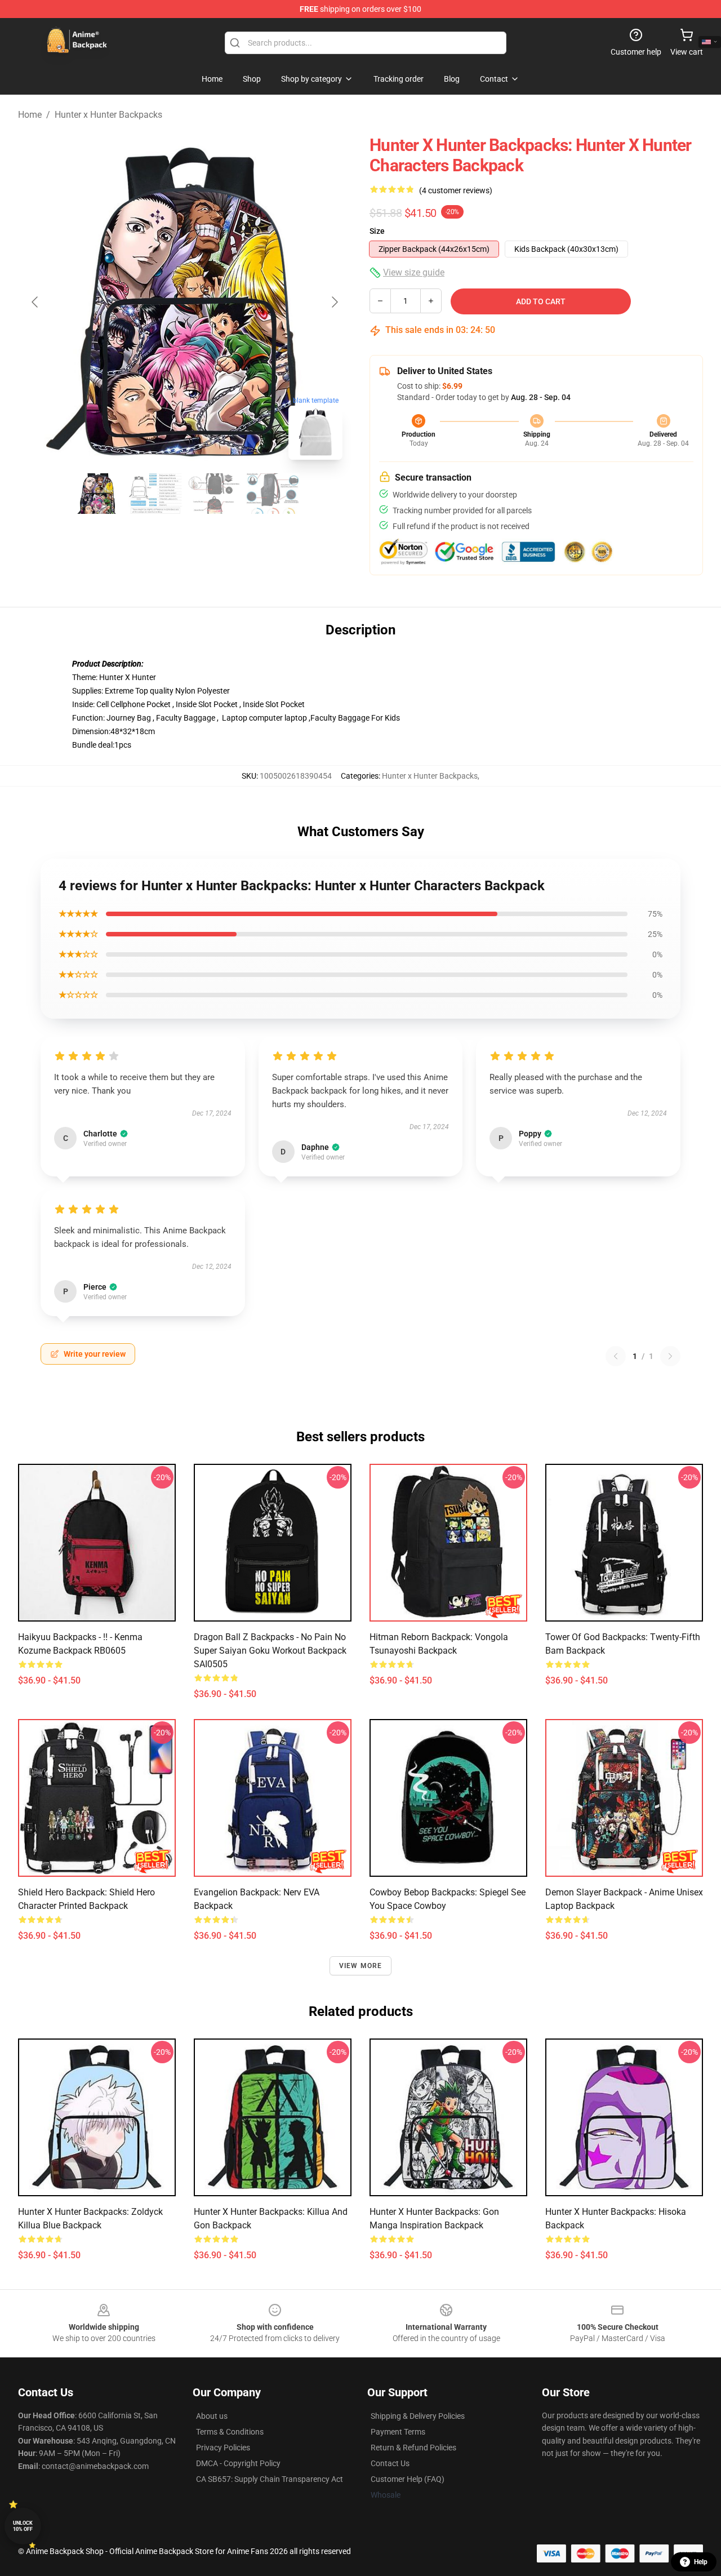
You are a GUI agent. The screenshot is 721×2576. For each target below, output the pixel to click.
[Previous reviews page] (616, 1356)
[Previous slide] (35, 302)
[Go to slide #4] (273, 494)
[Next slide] (334, 302)
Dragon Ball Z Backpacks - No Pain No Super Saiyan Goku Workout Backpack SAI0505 (270, 1651)
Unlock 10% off (23, 2526)
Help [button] (701, 2562)
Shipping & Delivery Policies (418, 2416)
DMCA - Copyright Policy (238, 2463)
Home (30, 115)
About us (212, 2416)
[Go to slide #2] (155, 494)
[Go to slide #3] (214, 494)
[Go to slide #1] (97, 494)
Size (377, 231)
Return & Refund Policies (413, 2448)
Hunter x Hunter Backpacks (108, 115)
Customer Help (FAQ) (408, 2479)
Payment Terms (398, 2432)
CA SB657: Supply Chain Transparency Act (270, 2479)
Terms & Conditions (230, 2432)
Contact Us (390, 2463)
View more (361, 1966)
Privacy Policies (223, 2448)
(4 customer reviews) (456, 190)
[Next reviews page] (670, 1356)
